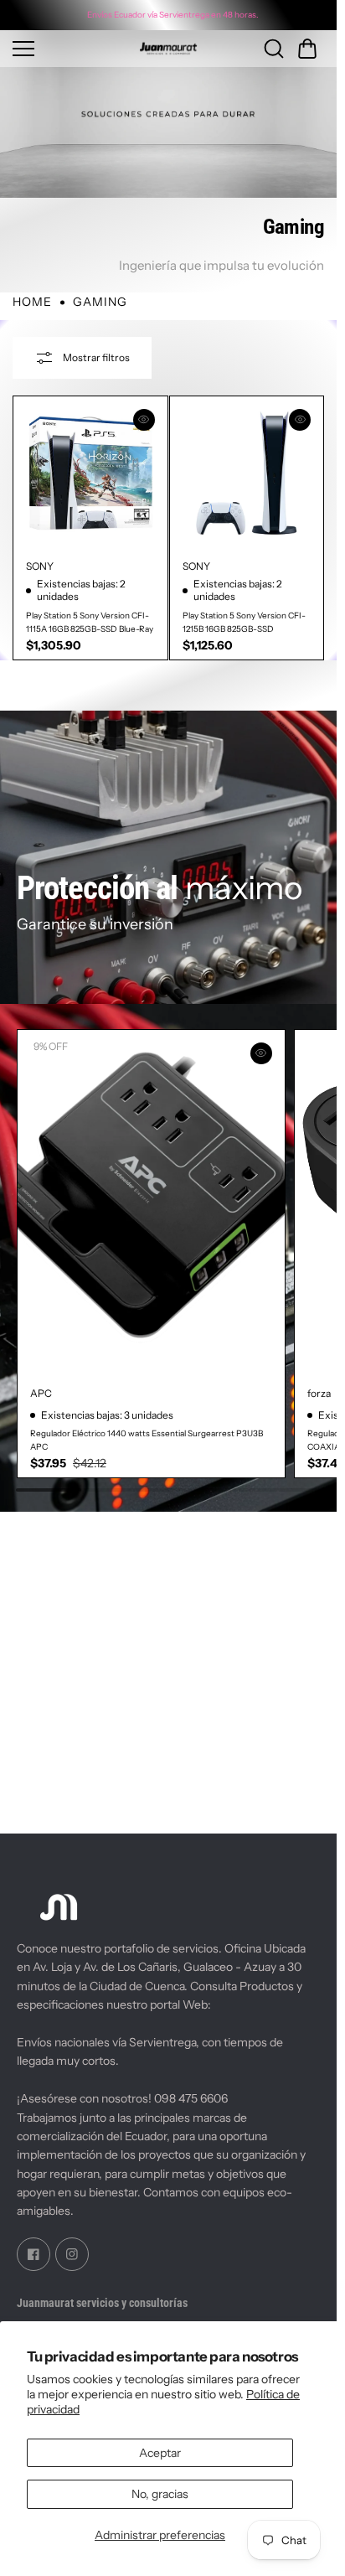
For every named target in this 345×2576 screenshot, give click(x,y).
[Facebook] (33, 2254)
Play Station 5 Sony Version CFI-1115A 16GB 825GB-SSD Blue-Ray (90, 622)
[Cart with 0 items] (307, 49)
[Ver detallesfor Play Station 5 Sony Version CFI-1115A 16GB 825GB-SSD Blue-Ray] (90, 473)
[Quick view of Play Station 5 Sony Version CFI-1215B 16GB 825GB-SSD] (300, 420)
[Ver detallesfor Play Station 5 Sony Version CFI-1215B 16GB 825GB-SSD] (247, 473)
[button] (307, 49)
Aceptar (160, 2453)
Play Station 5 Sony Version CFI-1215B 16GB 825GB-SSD (244, 622)
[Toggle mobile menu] (61, 49)
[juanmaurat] (168, 49)
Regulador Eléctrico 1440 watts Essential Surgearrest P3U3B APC (147, 1431)
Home (32, 302)
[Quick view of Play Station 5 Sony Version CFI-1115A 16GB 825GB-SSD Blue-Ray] (144, 420)
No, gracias (160, 2494)
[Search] (274, 49)
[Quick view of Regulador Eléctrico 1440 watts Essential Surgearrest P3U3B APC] (255, 1053)
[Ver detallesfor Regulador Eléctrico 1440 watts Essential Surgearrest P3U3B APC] (148, 1199)
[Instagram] (72, 2254)
